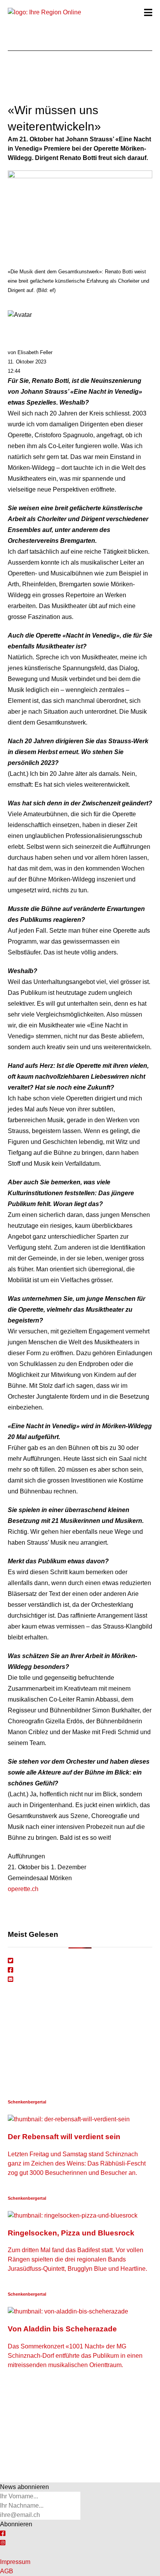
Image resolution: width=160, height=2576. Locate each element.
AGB (7, 2571)
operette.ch (23, 1889)
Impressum (15, 2562)
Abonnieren (16, 2524)
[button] (148, 12)
